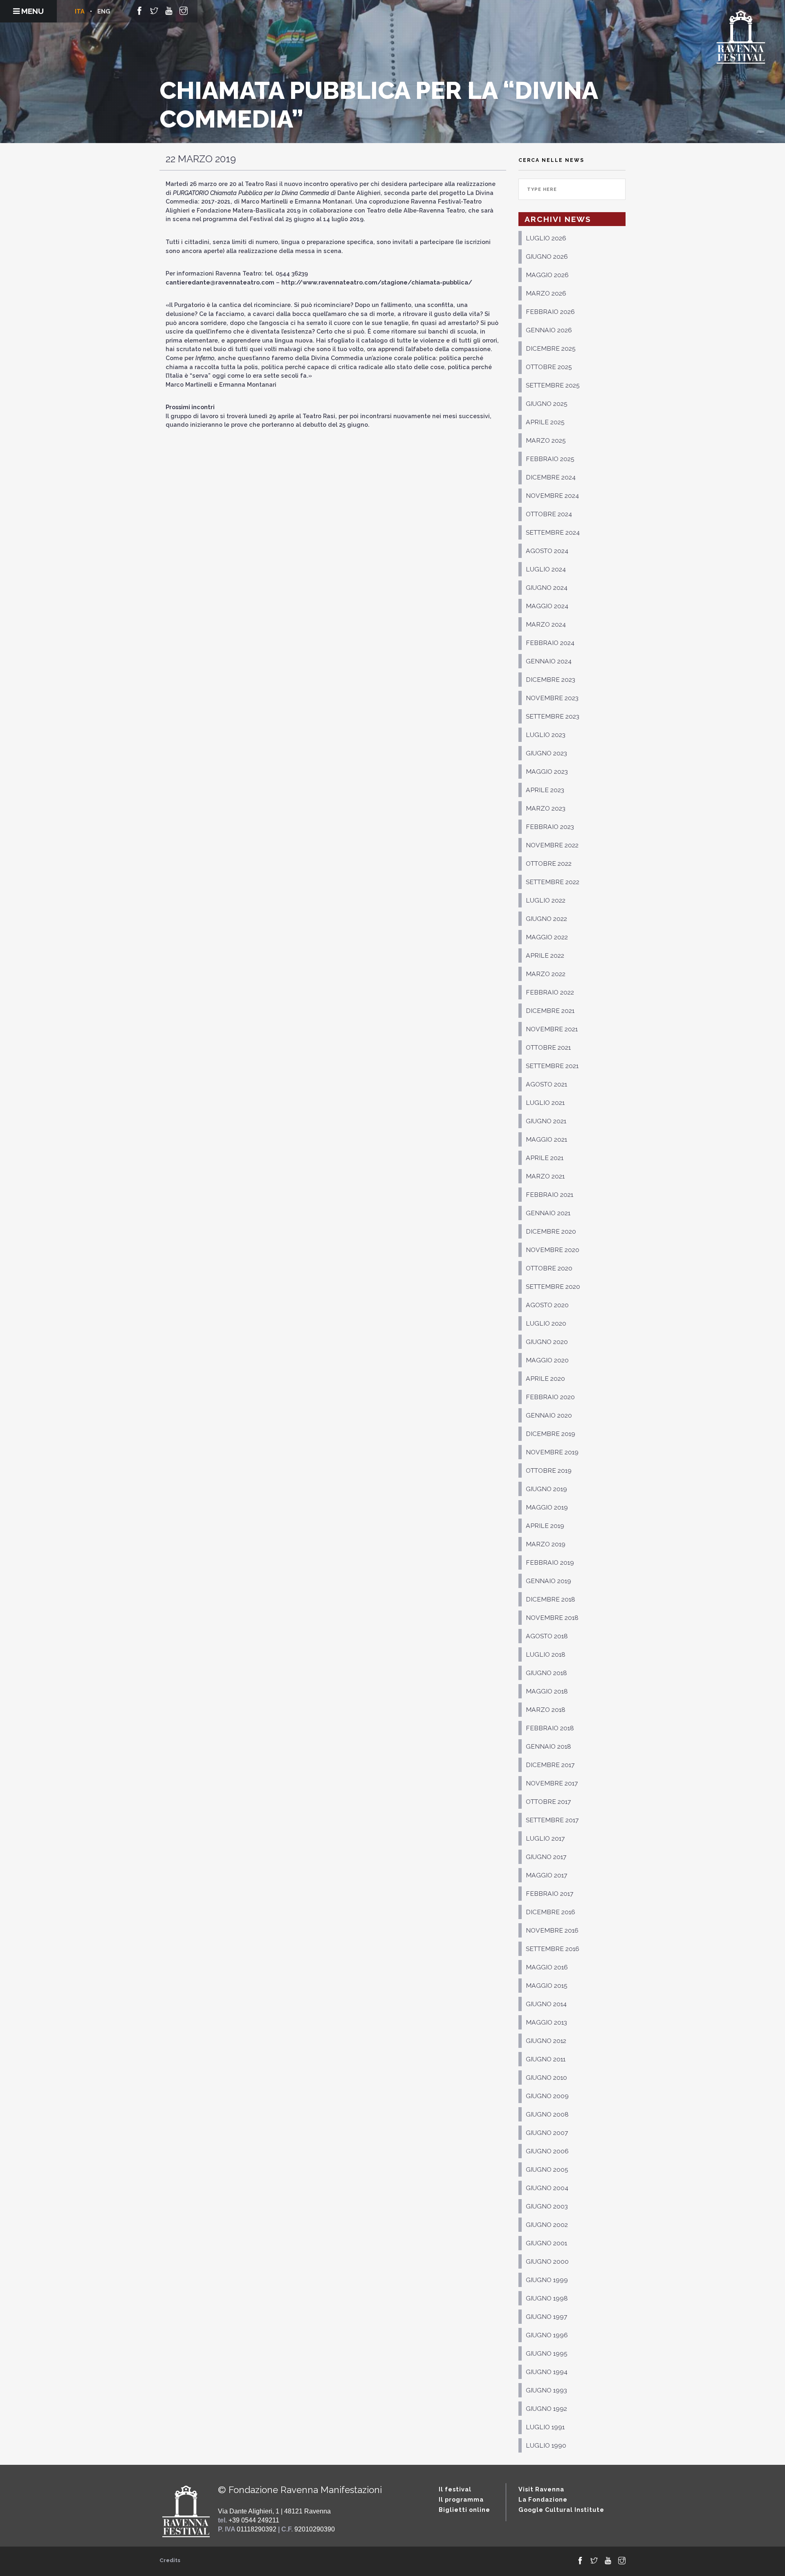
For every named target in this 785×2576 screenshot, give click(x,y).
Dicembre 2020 (551, 1231)
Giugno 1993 (546, 2390)
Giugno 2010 (546, 2078)
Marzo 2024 (546, 624)
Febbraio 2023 (550, 827)
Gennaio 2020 (549, 1415)
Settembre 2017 (552, 1820)
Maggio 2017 (546, 1875)
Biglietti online (464, 2510)
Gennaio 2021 (548, 1213)
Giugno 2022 (546, 919)
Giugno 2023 (546, 753)
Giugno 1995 (547, 2353)
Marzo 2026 (546, 293)
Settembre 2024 (553, 532)
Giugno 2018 (546, 1673)
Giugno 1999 (547, 2280)
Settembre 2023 (553, 716)
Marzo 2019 (546, 1544)
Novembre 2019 (552, 1452)
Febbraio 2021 (549, 1195)
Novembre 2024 (552, 496)
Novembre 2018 (552, 1618)
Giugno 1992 (546, 2409)
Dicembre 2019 (551, 1434)
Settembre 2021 (552, 1066)
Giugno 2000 (547, 2261)
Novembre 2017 (552, 1783)
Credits (170, 2560)
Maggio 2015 (547, 1986)
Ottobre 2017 (548, 1802)
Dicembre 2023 (551, 680)
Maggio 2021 (546, 1139)
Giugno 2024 (547, 588)
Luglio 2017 (545, 1838)
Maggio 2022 (547, 937)
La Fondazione (543, 2499)
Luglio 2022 (546, 900)
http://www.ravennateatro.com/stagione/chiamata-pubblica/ (377, 282)
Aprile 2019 (545, 1526)
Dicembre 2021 (550, 1011)
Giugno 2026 (547, 256)
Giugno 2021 (546, 1121)
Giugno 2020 (547, 1342)
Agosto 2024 (547, 551)
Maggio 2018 (547, 1691)
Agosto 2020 (547, 1305)
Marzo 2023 (546, 808)
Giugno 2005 (547, 2169)
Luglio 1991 (545, 2427)
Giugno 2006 (547, 2151)
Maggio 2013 (546, 2022)
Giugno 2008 (547, 2114)
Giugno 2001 (546, 2243)
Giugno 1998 (547, 2298)
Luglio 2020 (546, 1323)
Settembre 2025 (553, 385)
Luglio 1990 (546, 2445)
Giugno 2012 (546, 2041)
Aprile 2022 (545, 955)
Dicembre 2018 (551, 1599)
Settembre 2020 (553, 1287)
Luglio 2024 (546, 569)
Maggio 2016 (547, 1967)
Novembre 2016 (552, 1930)
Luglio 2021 (545, 1103)
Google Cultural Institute (561, 2510)
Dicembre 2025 (551, 348)
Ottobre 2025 (549, 367)
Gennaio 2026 (549, 330)
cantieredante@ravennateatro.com (220, 282)
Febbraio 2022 (550, 992)
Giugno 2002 (547, 2225)
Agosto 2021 (546, 1084)
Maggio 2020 (547, 1360)
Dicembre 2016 (551, 1912)
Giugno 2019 (546, 1489)
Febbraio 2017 (549, 1894)
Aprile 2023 (545, 790)
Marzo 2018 (546, 1710)
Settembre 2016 (553, 1949)
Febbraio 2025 (550, 459)
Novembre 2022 (552, 845)
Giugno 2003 (547, 2206)
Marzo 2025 (546, 440)
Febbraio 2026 (550, 312)
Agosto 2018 (547, 1636)
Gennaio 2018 (548, 1746)
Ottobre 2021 (548, 1047)
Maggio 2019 (547, 1507)
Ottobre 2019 (549, 1471)
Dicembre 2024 (551, 477)
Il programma (461, 2499)
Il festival (455, 2489)
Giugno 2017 (546, 1857)
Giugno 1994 (547, 2372)
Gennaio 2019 (548, 1581)
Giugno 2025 (547, 404)
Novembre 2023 (552, 698)
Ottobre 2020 (549, 1268)
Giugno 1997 (546, 2317)
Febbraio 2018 (550, 1728)
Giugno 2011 (546, 2059)
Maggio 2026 (547, 275)
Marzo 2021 (545, 1176)
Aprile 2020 (545, 1379)
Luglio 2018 (546, 1654)
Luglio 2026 (546, 238)
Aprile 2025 (545, 422)
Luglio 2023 (546, 735)
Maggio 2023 (547, 772)
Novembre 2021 (552, 1029)
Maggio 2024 (547, 606)
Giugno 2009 (547, 2096)
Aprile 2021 (545, 1158)
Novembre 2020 (553, 1250)
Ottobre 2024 (549, 514)
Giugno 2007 (547, 2133)
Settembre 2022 (553, 882)
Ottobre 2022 (549, 864)
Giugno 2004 (547, 2188)
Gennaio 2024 (549, 661)
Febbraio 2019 (550, 1562)
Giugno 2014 (546, 2004)
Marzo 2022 (546, 974)
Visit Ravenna (541, 2489)
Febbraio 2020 (550, 1397)
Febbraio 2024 (550, 643)
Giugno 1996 (547, 2335)
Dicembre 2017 (550, 1765)
